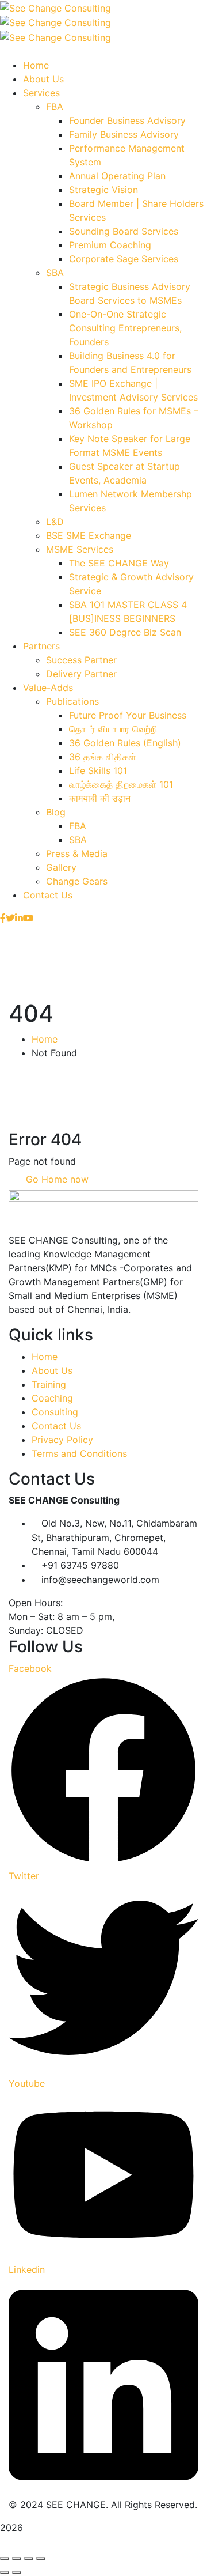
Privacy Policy (62, 1440)
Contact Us (56, 1426)
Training (49, 1384)
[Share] (29, 2559)
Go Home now (56, 1179)
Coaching (52, 1398)
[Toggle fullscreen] (17, 2559)
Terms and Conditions (79, 1453)
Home (45, 1039)
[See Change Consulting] (55, 7)
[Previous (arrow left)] (5, 2573)
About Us (52, 1370)
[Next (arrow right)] (17, 2573)
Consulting (55, 1412)
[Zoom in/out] (5, 2559)
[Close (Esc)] (41, 2559)
